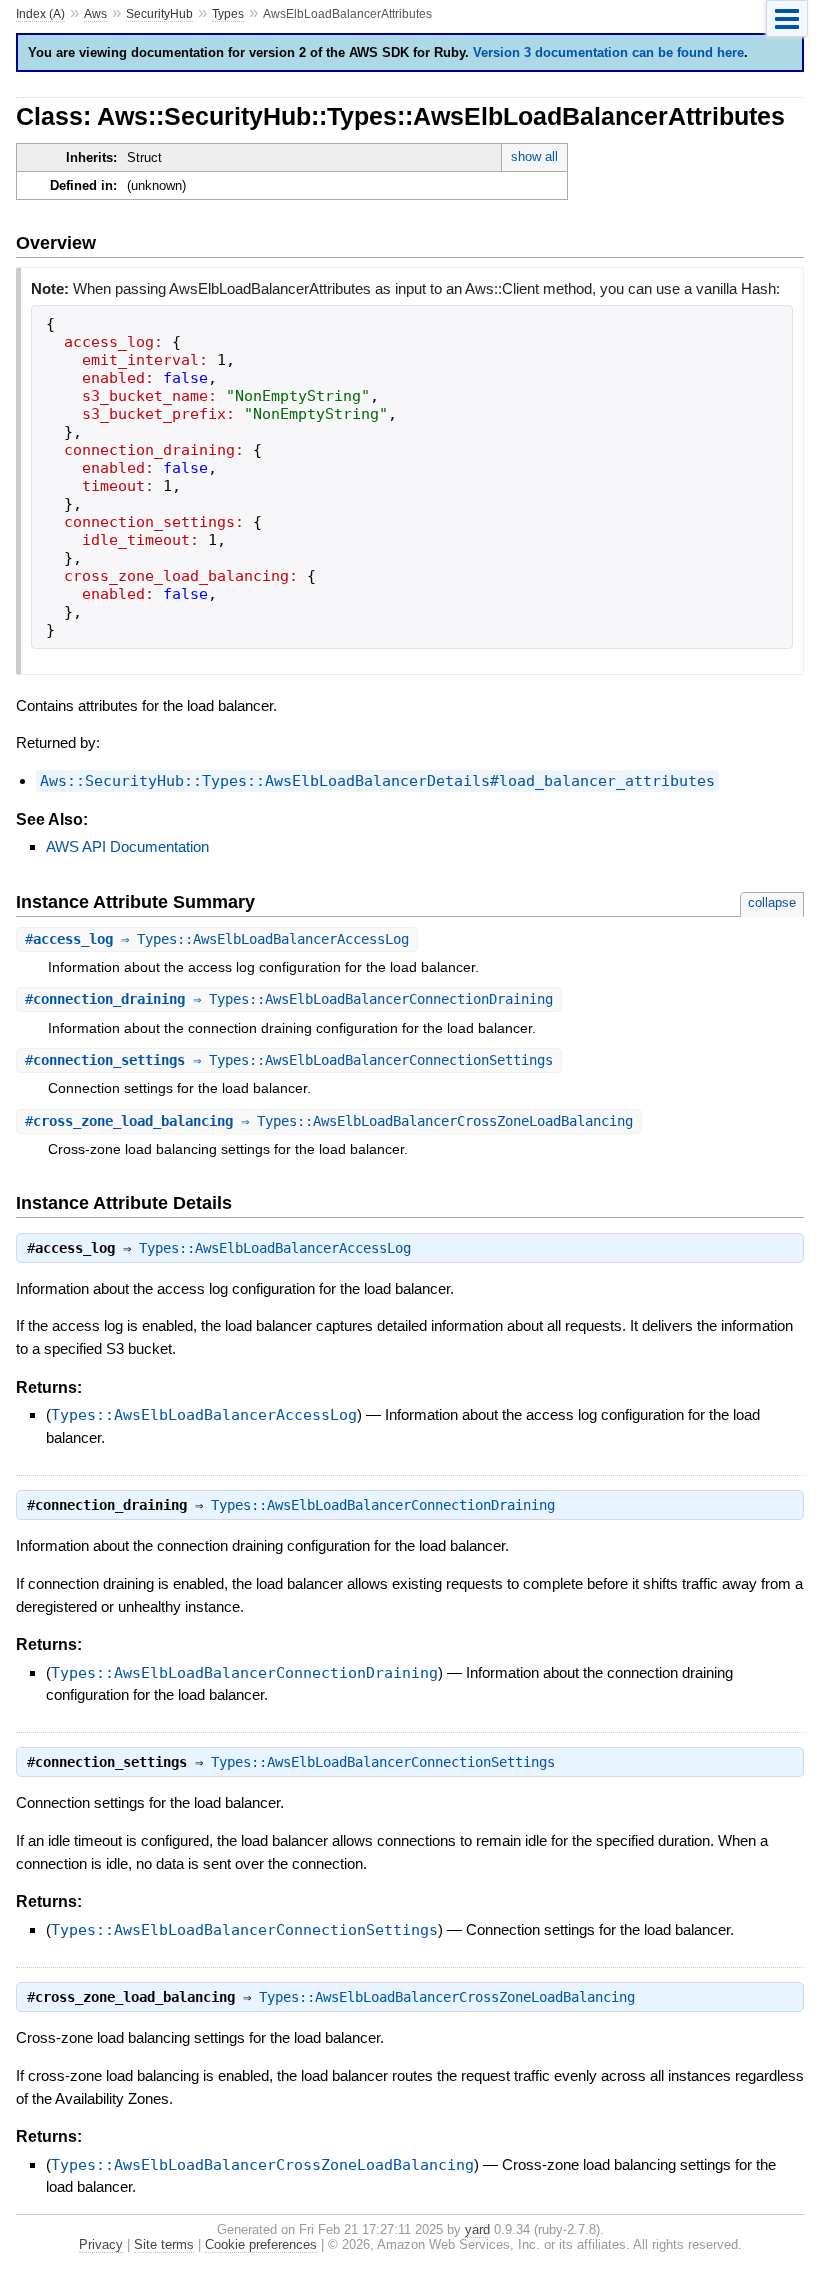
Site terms (164, 2244)
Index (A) (40, 14)
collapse (772, 902)
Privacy (101, 2244)
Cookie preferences (261, 2244)
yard (477, 2229)
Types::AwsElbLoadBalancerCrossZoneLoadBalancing (447, 1997)
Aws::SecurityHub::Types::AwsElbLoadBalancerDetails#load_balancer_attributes (377, 781)
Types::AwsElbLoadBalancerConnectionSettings (383, 1762)
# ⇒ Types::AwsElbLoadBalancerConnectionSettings (289, 1060)
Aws (95, 14)
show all (534, 156)
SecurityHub (159, 14)
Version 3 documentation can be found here (608, 52)
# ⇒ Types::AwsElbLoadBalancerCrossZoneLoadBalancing (329, 1121)
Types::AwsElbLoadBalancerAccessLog (275, 1248)
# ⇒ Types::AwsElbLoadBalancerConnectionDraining (289, 999)
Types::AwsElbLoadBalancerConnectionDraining (383, 1505)
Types (228, 14)
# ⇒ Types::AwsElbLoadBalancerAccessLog (217, 939)
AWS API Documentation (127, 846)
